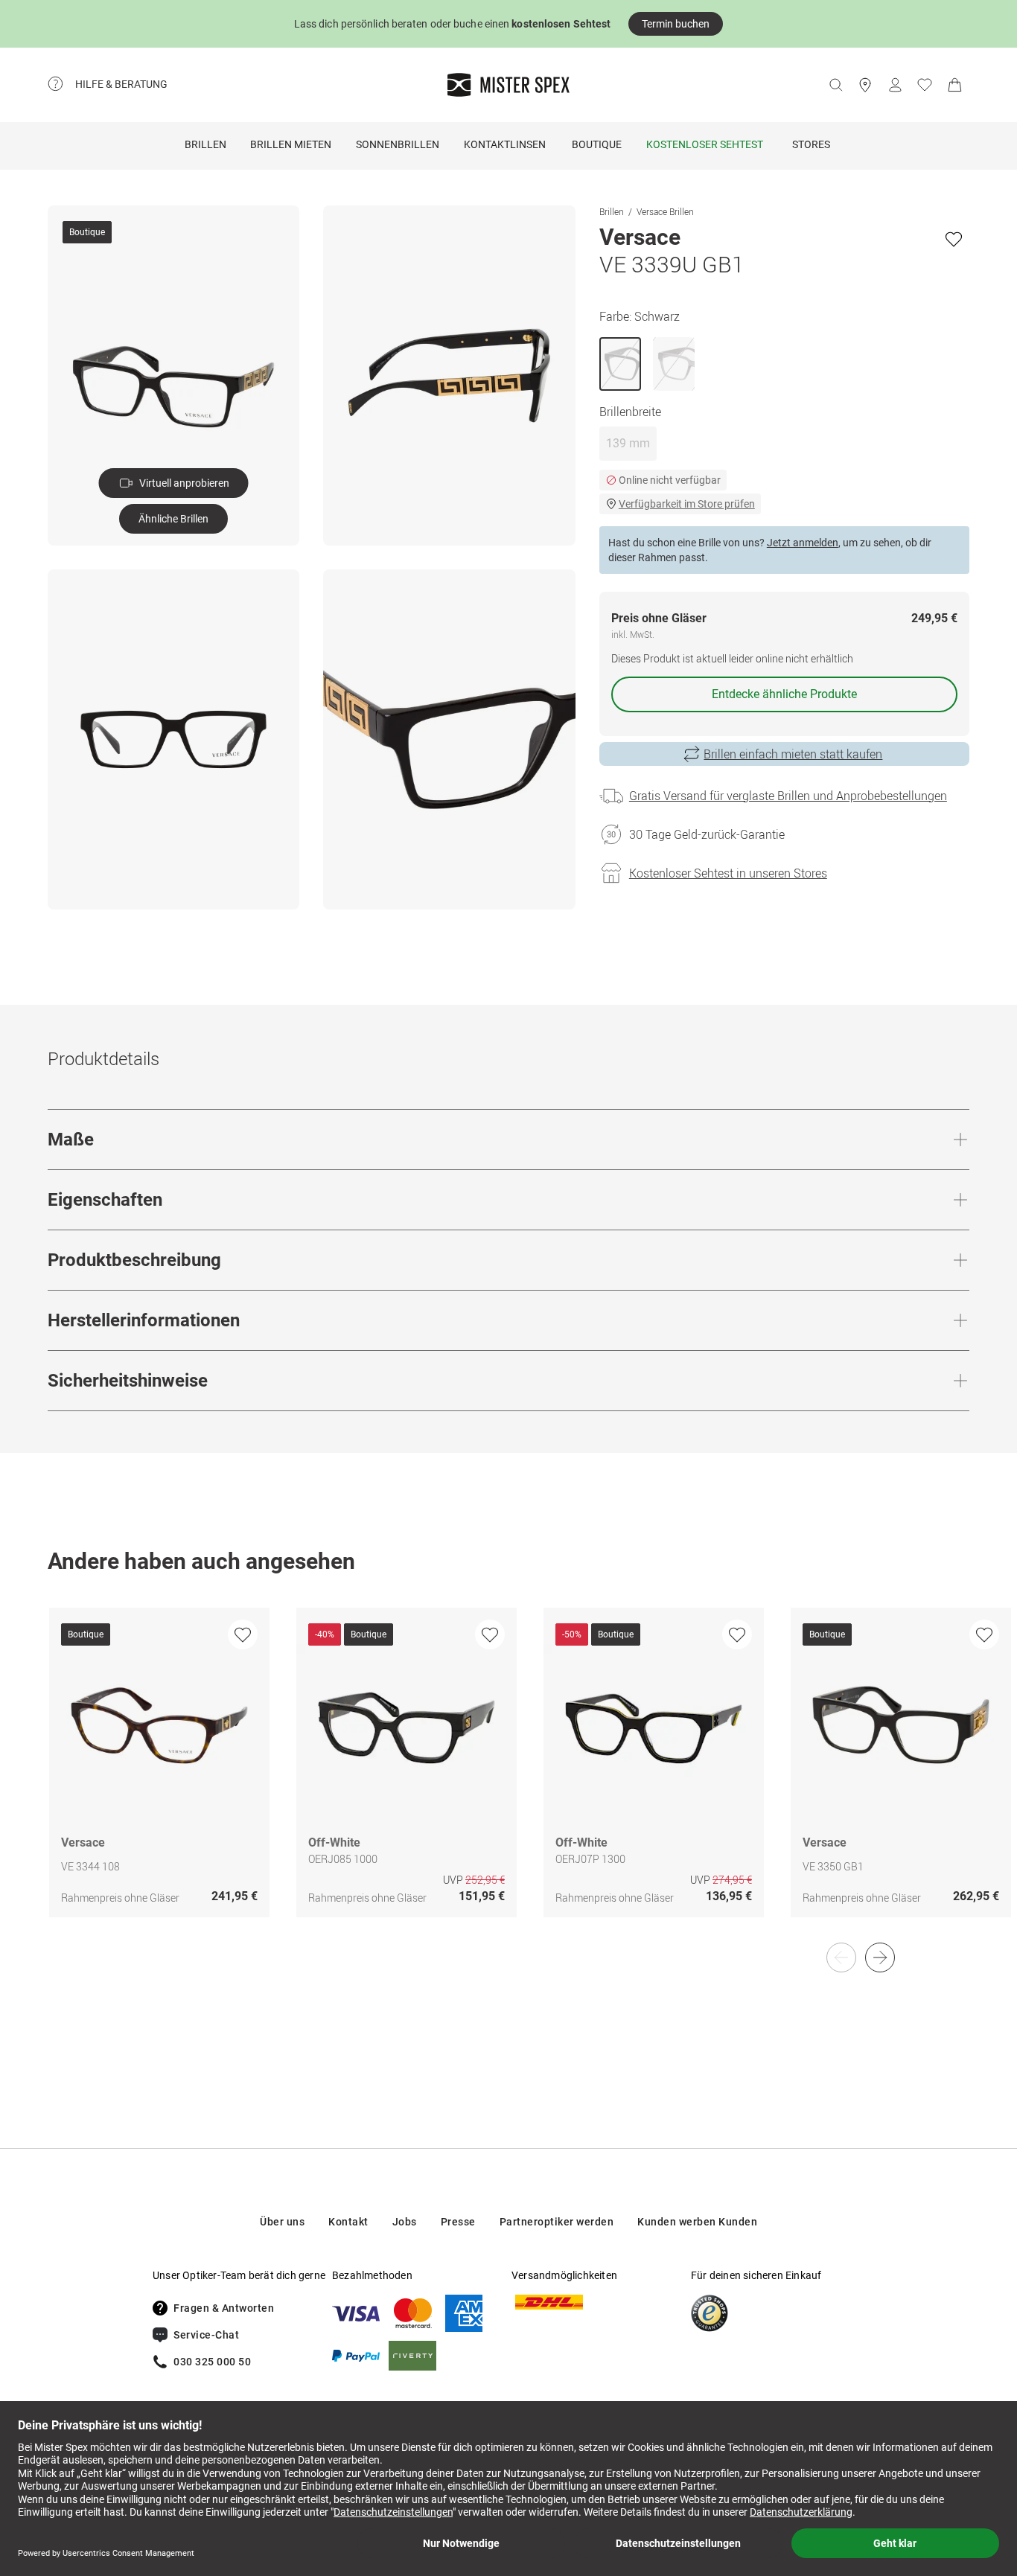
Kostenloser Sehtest (705, 144)
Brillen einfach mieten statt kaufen (793, 754)
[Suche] (835, 85)
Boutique (597, 144)
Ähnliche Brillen (173, 519)
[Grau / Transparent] (674, 364)
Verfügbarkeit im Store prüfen (687, 504)
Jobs (405, 2222)
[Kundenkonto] (895, 85)
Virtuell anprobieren (184, 483)
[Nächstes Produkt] (880, 1957)
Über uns (282, 2222)
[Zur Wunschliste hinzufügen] (954, 239)
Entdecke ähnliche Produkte (784, 694)
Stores (811, 144)
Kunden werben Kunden (697, 2222)
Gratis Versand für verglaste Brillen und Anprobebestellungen (788, 796)
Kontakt (348, 2222)
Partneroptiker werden (557, 2222)
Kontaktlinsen (505, 144)
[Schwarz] (620, 364)
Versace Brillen (665, 211)
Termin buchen (676, 24)
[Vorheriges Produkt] (841, 1957)
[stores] (865, 85)
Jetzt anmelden (803, 543)
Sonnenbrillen (398, 144)
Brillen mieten (291, 144)
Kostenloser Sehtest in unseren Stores (728, 873)
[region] (508, 1778)
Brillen (205, 144)
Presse (458, 2222)
